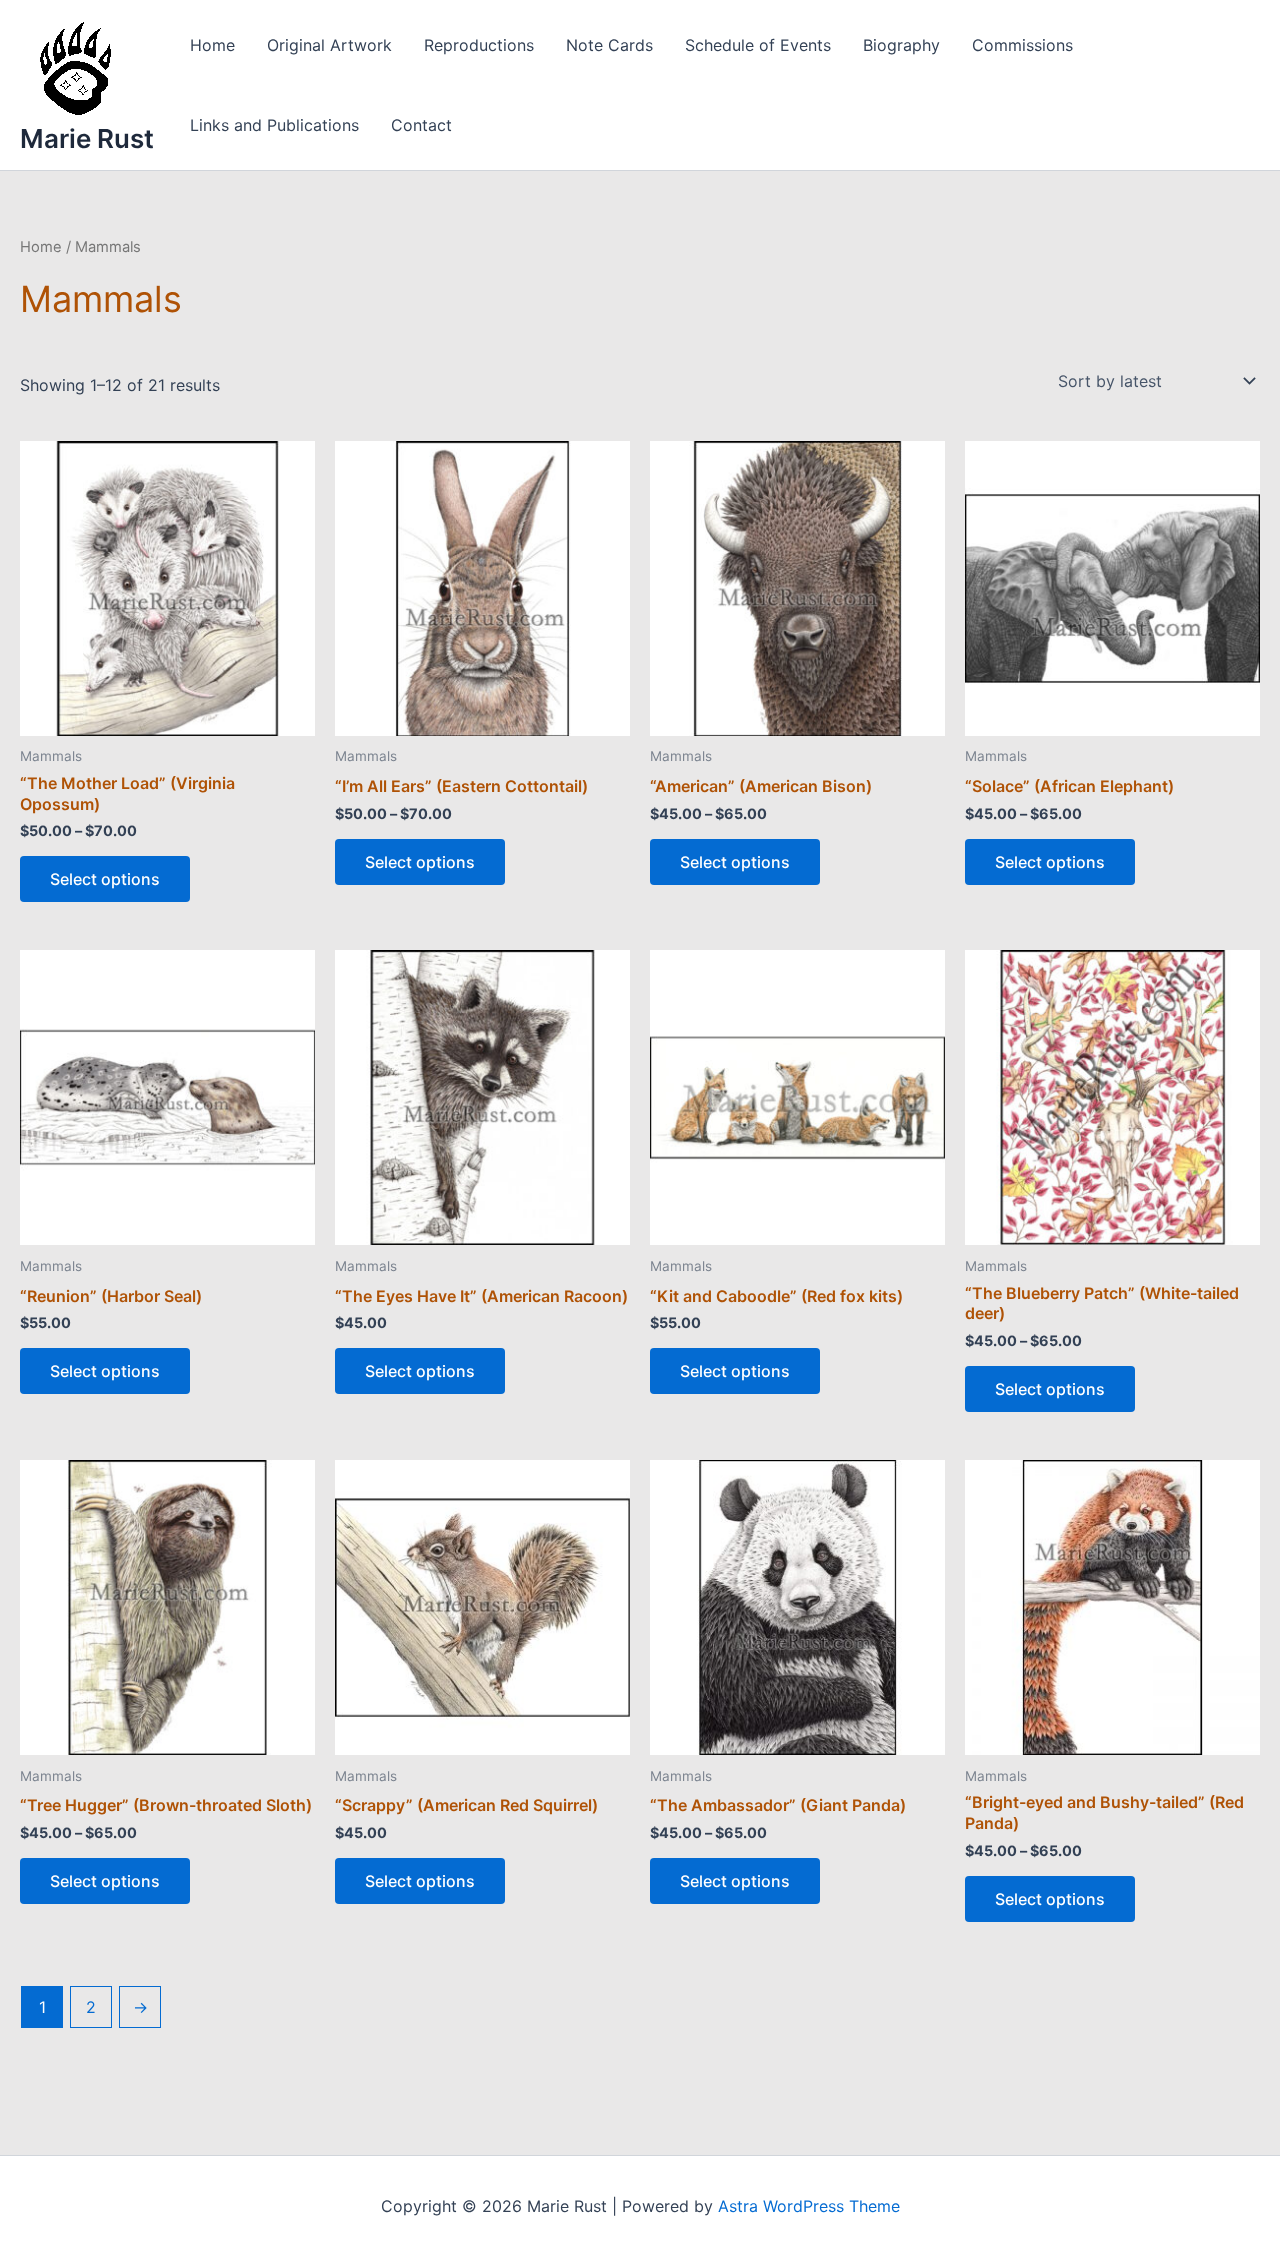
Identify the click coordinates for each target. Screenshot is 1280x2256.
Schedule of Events (758, 45)
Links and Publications (274, 125)
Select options (105, 879)
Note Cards (609, 45)
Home (212, 45)
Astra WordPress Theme (809, 2206)
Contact (421, 125)
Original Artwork (329, 45)
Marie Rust (87, 138)
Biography (901, 45)
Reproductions (479, 45)
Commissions (1022, 45)
